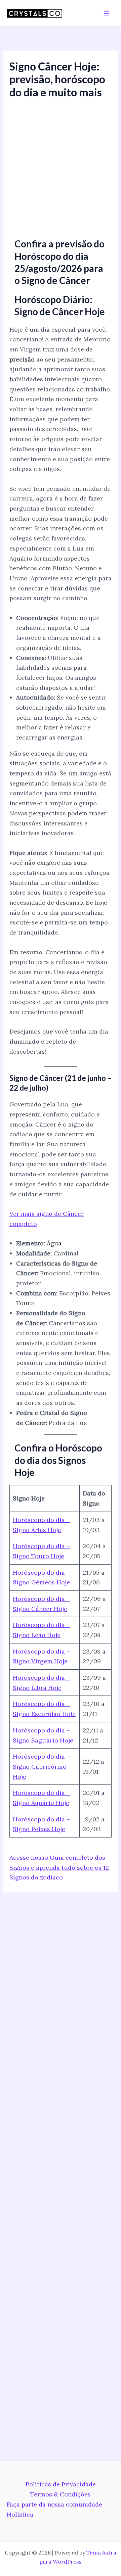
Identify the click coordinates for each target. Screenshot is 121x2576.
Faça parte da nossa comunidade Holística (54, 2509)
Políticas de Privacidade (61, 2484)
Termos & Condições (61, 2494)
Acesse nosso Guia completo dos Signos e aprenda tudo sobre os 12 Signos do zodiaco (59, 1867)
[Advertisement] (61, 166)
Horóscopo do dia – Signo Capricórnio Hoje (41, 1766)
